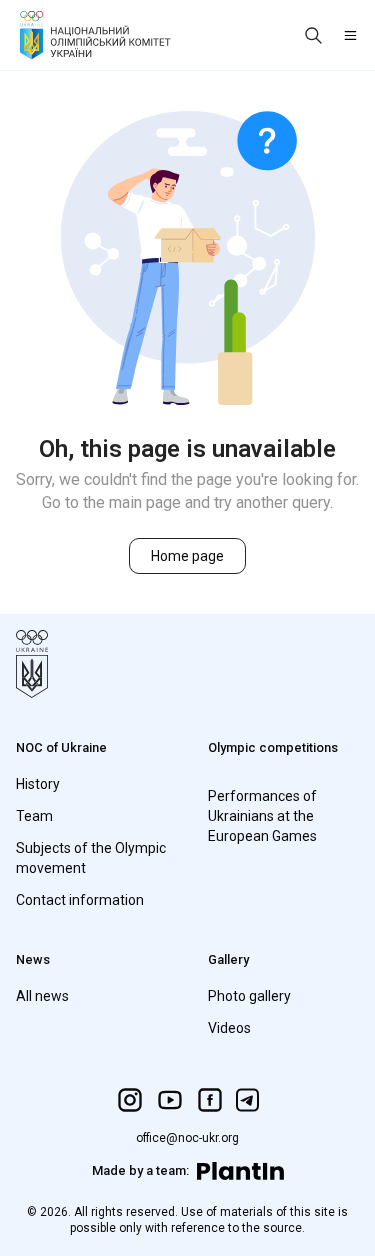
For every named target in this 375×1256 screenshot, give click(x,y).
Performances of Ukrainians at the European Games (262, 816)
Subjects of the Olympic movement (91, 858)
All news (42, 996)
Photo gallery (249, 996)
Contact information (80, 900)
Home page (187, 556)
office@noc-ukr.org (187, 1138)
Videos (229, 1028)
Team (34, 816)
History (38, 784)
